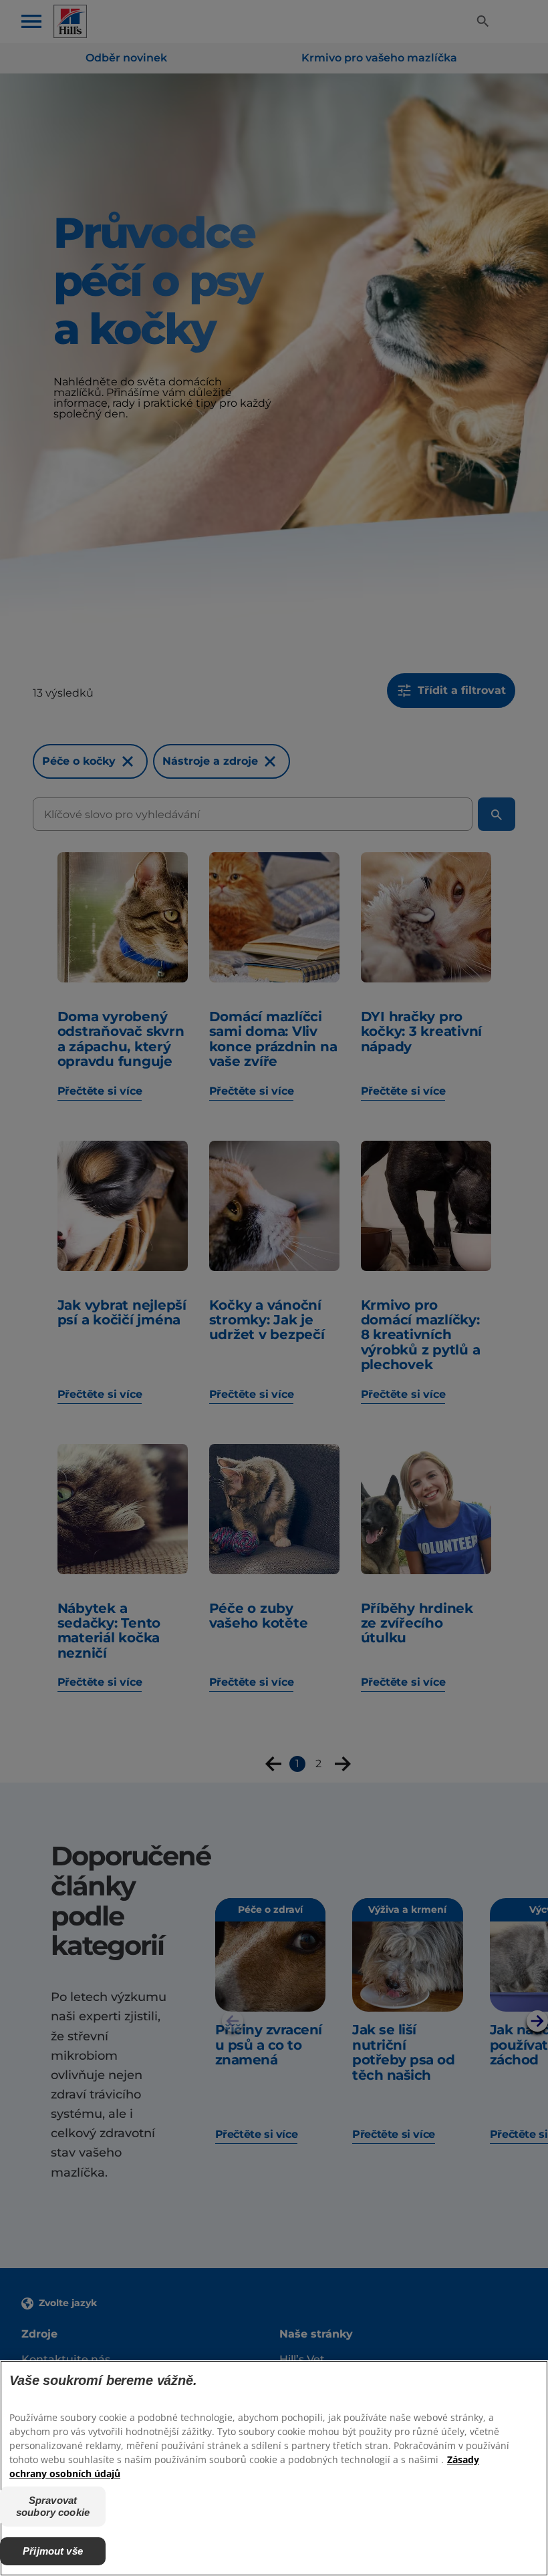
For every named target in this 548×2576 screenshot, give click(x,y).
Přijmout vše (53, 2551)
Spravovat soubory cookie (53, 2506)
